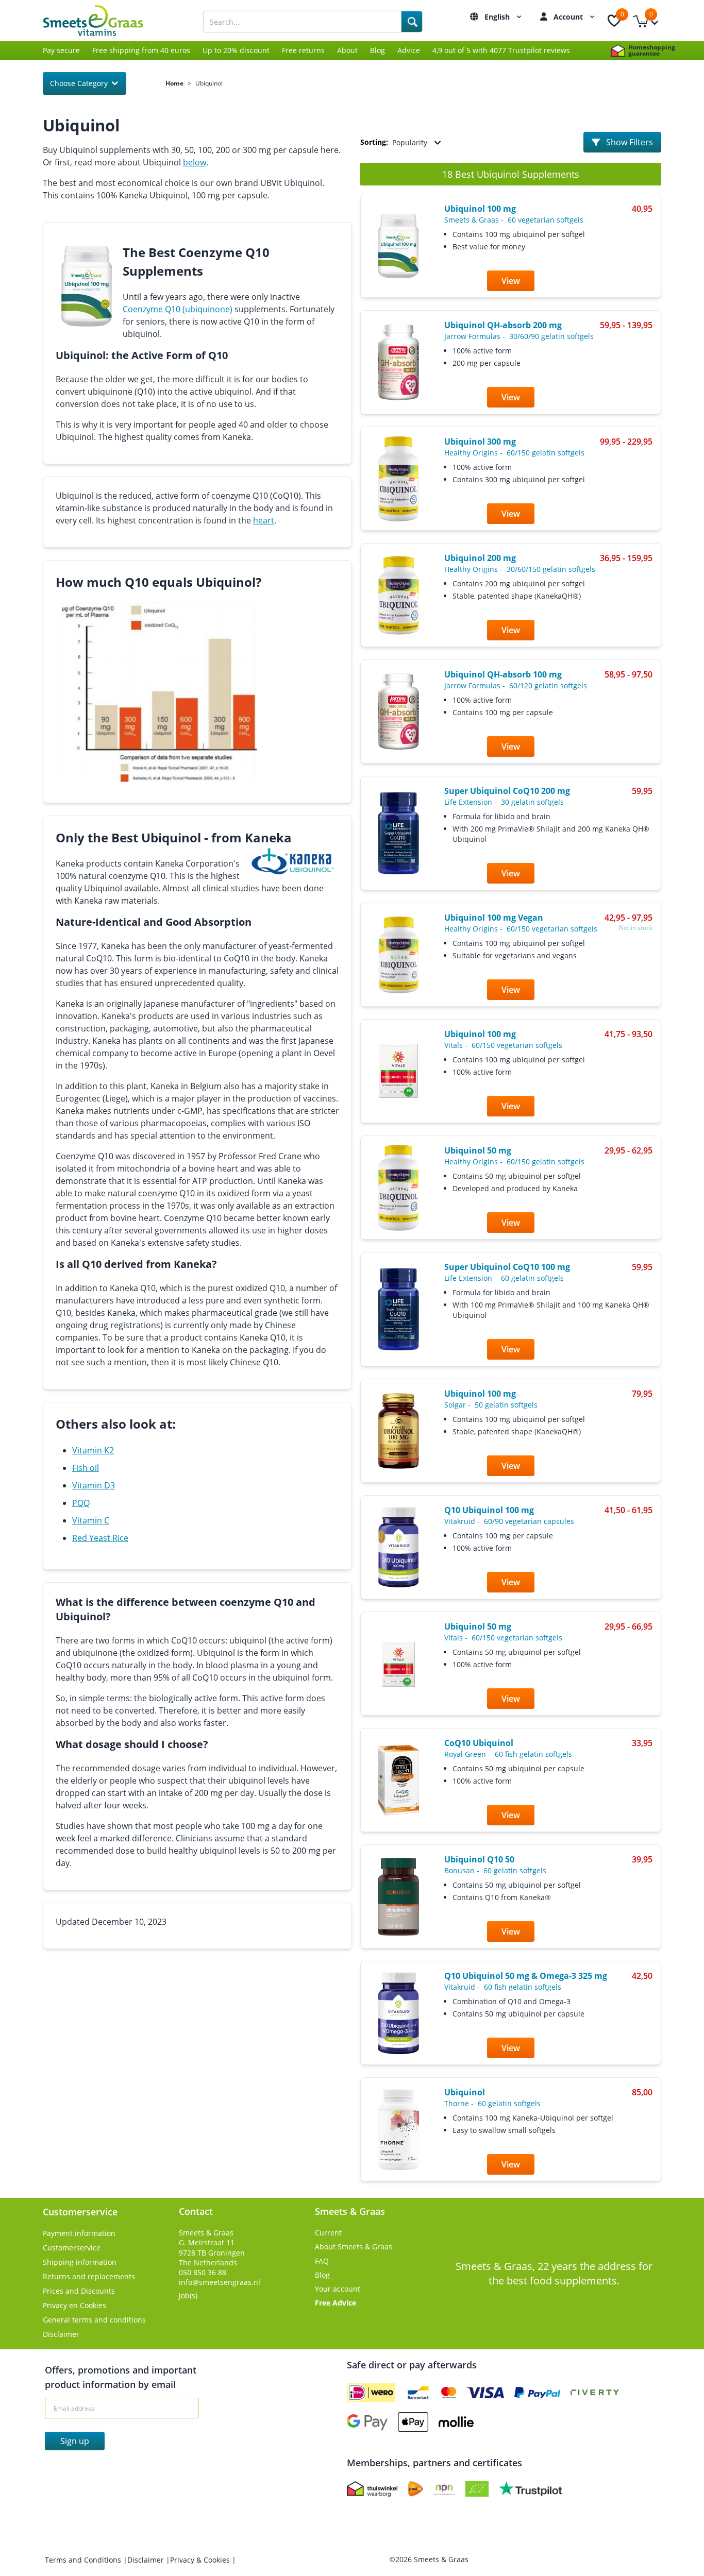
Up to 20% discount (236, 50)
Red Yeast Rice (100, 1538)
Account (569, 17)
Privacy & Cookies (201, 2560)
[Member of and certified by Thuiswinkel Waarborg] (372, 2489)
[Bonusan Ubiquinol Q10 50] (398, 1897)
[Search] (412, 22)
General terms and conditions (94, 2320)
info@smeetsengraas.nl (220, 2282)
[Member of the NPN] (444, 2489)
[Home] (105, 21)
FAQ (322, 2261)
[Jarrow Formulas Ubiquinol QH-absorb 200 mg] (398, 362)
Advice (409, 50)
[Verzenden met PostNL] (415, 2489)
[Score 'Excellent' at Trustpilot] (530, 2489)
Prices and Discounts (79, 2291)
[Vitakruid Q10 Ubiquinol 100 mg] (398, 1547)
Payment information (79, 2233)
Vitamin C (91, 1520)
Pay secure (61, 50)
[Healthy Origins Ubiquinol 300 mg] (398, 479)
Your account (338, 2289)
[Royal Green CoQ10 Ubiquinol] (398, 1780)
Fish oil (86, 1468)
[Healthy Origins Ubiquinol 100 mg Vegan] (398, 955)
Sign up (75, 2441)
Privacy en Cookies (74, 2305)
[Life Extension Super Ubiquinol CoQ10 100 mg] (398, 1309)
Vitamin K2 (93, 1450)
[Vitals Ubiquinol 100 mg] (398, 1071)
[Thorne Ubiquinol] (398, 2130)
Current (328, 2233)
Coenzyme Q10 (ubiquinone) (178, 309)
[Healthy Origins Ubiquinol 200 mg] (398, 595)
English (498, 17)
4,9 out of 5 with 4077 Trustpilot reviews (501, 50)
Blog (378, 50)
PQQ (81, 1503)
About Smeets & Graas (354, 2247)
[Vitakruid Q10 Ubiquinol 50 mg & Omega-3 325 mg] (398, 2013)
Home (174, 83)
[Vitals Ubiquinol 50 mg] (398, 1664)
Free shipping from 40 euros (141, 50)
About (347, 50)
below (195, 162)
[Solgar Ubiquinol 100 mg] (398, 1431)
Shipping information (80, 2262)
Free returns (303, 50)
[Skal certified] (477, 2489)
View (511, 281)
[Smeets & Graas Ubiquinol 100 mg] (398, 246)
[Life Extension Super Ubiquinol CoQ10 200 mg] (398, 833)
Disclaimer (61, 2334)
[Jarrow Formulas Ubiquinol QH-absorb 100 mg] (398, 711)
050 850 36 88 (203, 2272)
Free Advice (336, 2303)
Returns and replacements (89, 2276)
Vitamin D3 (94, 1485)
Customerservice (72, 2248)
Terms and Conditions (84, 2560)
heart (264, 520)
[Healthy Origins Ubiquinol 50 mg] (398, 1188)
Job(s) (188, 2295)
